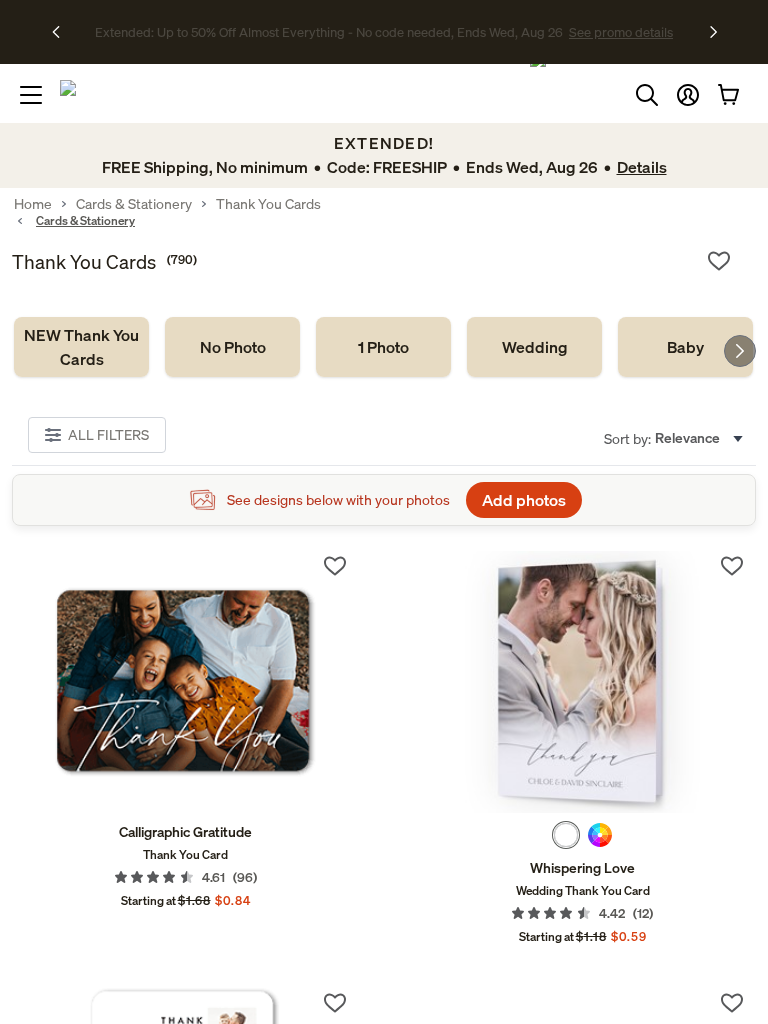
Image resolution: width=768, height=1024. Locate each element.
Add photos (524, 500)
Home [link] (33, 204)
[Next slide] (740, 351)
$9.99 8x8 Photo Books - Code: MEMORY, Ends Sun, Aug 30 (328, 32)
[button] (688, 95)
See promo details (559, 32)
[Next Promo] (713, 32)
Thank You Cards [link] (268, 204)
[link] (81, 347)
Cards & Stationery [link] (134, 204)
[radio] (566, 835)
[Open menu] (31, 95)
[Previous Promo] (62, 32)
